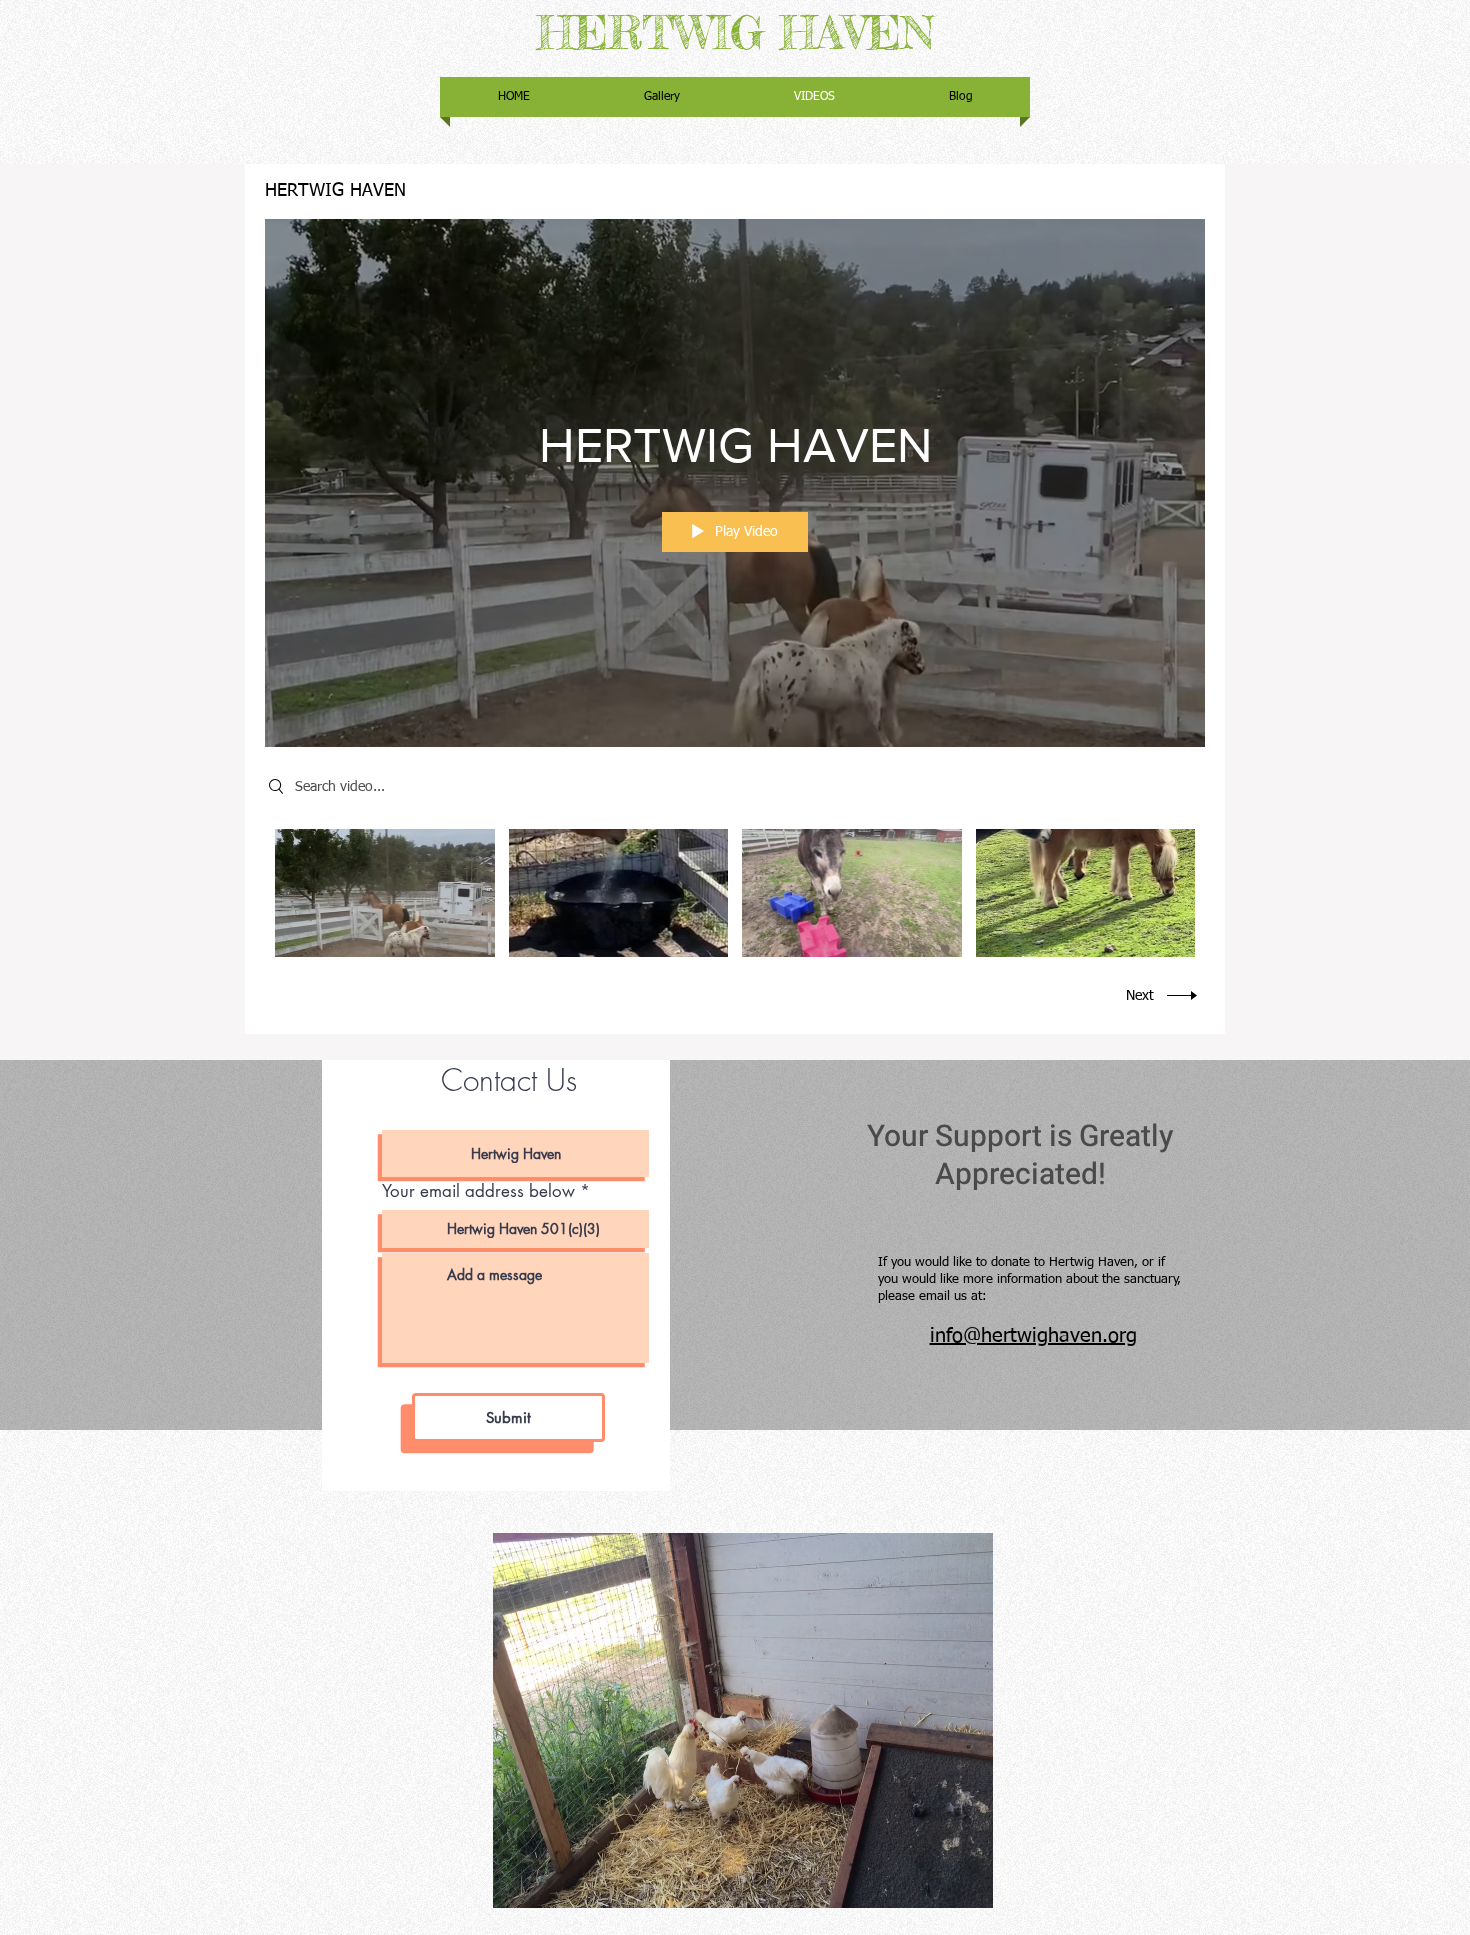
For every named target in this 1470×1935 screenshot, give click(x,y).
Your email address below (478, 1191)
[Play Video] (384, 893)
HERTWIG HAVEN (735, 32)
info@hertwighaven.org (1033, 1336)
